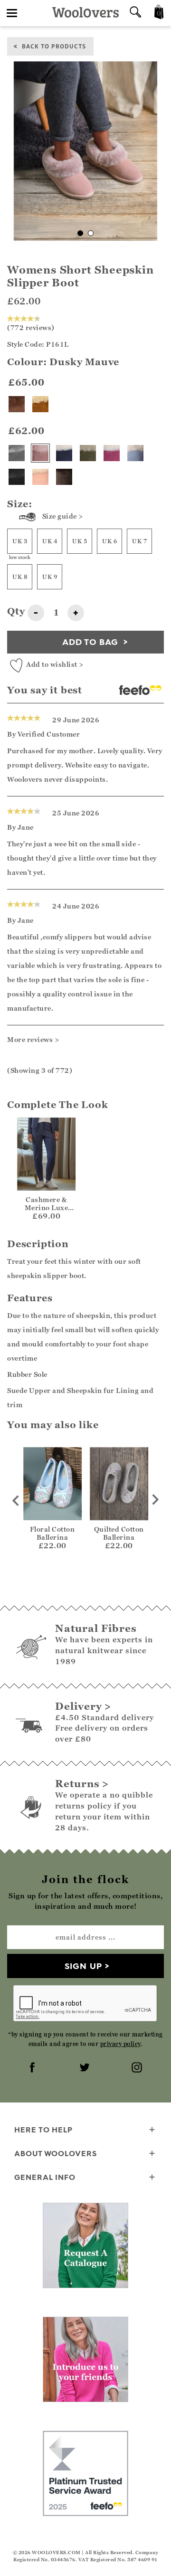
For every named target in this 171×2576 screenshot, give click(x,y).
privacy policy (120, 2044)
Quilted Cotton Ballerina (119, 1533)
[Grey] (17, 453)
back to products (54, 46)
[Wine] (112, 453)
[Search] (135, 13)
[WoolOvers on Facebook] (33, 2068)
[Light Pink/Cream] (40, 477)
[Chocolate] (64, 477)
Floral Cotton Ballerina (52, 1533)
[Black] (17, 477)
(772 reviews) (31, 327)
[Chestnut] (40, 404)
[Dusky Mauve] (40, 453)
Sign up (83, 1966)
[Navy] (64, 453)
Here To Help (43, 2130)
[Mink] (17, 404)
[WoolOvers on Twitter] (85, 2068)
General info (45, 2177)
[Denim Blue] (135, 453)
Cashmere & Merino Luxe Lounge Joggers (46, 1207)
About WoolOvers (56, 2153)
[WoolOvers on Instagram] (138, 2068)
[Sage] (88, 453)
